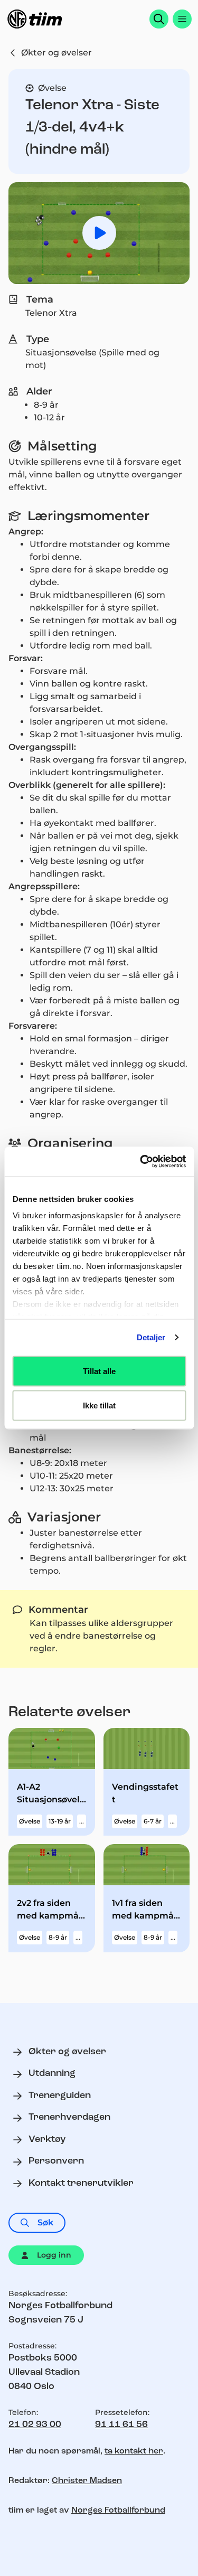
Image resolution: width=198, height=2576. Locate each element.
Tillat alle (99, 1371)
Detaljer (151, 1337)
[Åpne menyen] (182, 19)
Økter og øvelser (56, 53)
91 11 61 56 (121, 2425)
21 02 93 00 (35, 2425)
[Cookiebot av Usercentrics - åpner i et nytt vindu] (141, 1162)
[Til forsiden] (35, 19)
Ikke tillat (99, 1405)
